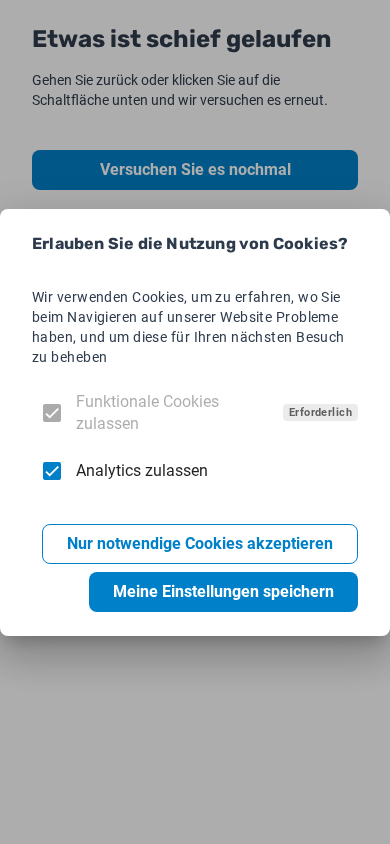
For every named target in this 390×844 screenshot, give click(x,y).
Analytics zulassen (142, 470)
